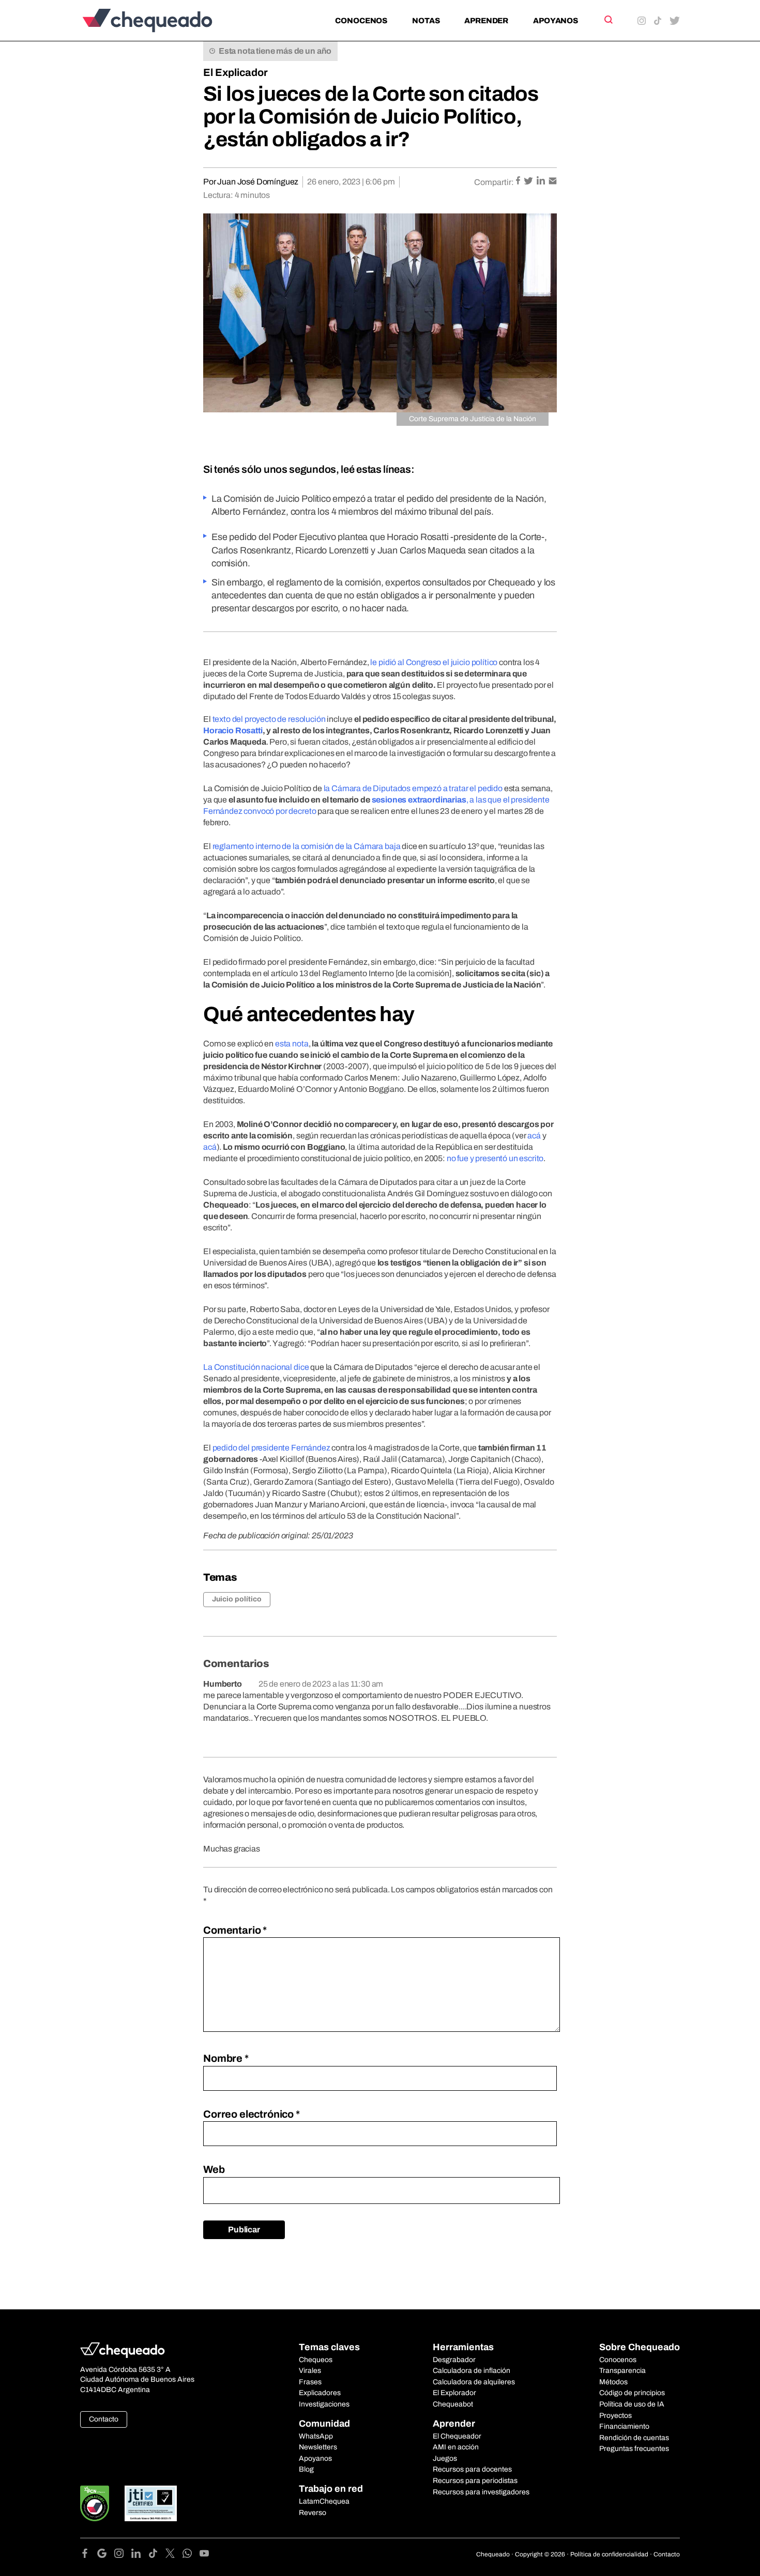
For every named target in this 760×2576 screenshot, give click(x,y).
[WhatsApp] (191, 2555)
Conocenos (361, 21)
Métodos (613, 2382)
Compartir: (494, 182)
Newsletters (318, 2447)
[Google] (106, 2555)
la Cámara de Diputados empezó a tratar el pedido (413, 788)
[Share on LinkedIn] (542, 182)
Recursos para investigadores (481, 2492)
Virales (310, 2371)
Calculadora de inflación (472, 2371)
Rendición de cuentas (634, 2438)
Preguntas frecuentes (634, 2449)
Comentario (235, 1930)
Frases (310, 2382)
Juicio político (237, 1599)
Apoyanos (556, 21)
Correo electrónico (252, 2114)
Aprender (486, 21)
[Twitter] (174, 2555)
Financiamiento (624, 2426)
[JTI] (151, 2503)
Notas (426, 21)
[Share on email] (553, 182)
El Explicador (235, 72)
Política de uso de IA (632, 2404)
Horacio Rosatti (233, 730)
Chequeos (316, 2360)
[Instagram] (123, 2555)
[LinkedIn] (140, 2555)
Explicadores (320, 2393)
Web (214, 2169)
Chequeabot (453, 2404)
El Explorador (454, 2393)
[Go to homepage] (165, 20)
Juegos (445, 2458)
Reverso (313, 2513)
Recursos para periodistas (475, 2481)
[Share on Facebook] (519, 182)
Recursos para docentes (472, 2469)
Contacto (104, 2419)
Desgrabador (454, 2360)
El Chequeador (457, 2436)
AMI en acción (456, 2447)
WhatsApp (316, 2436)
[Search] (608, 20)
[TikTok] (157, 2555)
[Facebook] (89, 2555)
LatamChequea (324, 2501)
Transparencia (622, 2371)
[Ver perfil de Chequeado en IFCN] (95, 2503)
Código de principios (632, 2393)
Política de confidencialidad (609, 2554)
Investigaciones (324, 2404)
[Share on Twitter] (529, 182)
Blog (306, 2469)
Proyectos (615, 2416)
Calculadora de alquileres (474, 2382)
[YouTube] (204, 2555)
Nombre (226, 2058)
